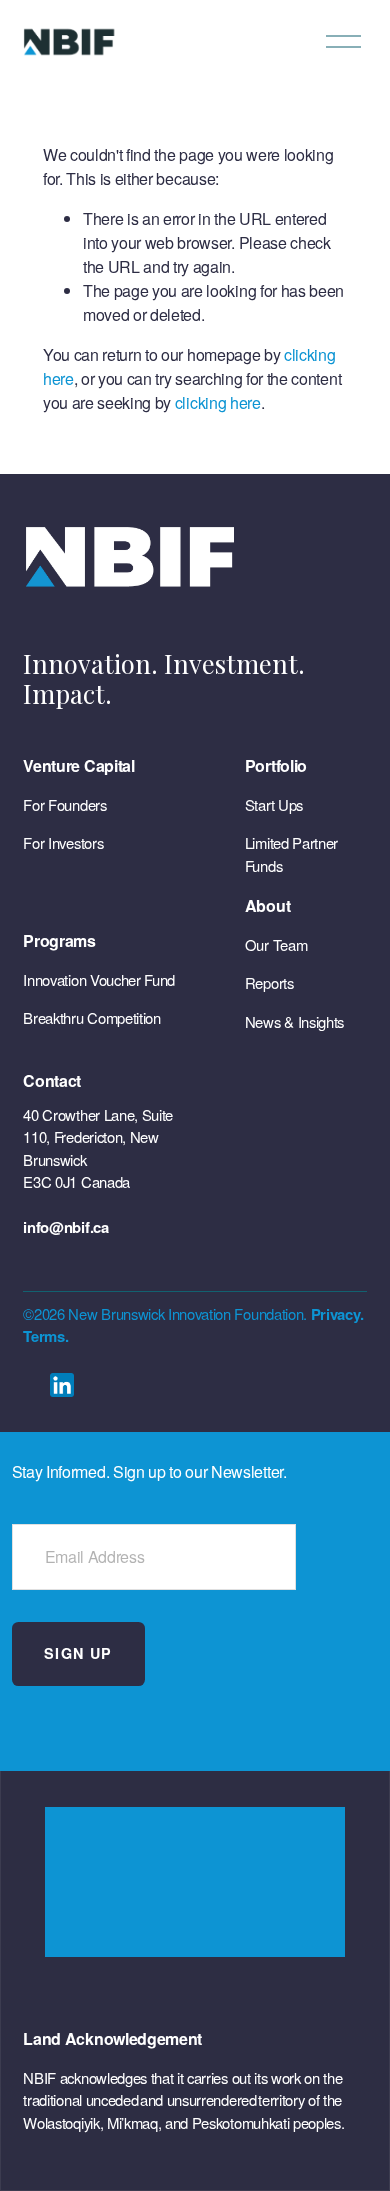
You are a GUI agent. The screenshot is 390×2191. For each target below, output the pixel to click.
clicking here (218, 402)
